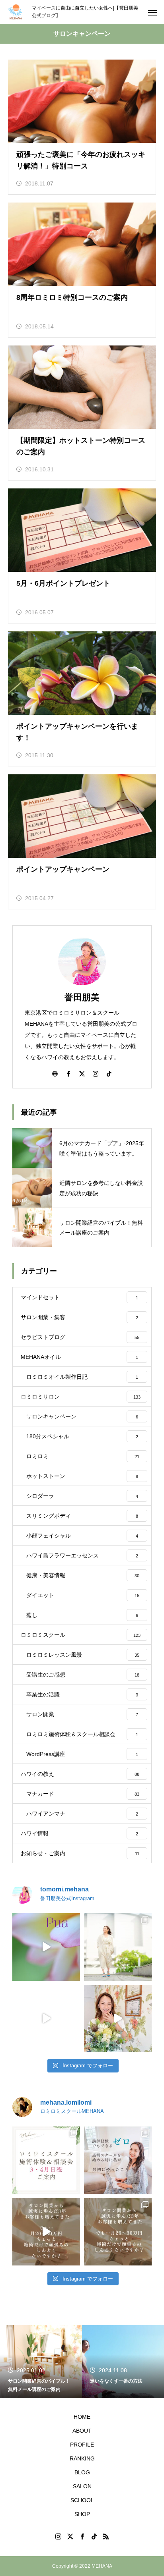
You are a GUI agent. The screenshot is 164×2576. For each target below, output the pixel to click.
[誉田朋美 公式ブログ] (16, 12)
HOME (82, 2417)
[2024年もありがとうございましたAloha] (118, 2018)
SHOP (82, 2514)
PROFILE (82, 2445)
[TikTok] (109, 1073)
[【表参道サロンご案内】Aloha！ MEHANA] (46, 2018)
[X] (82, 1073)
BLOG (82, 2472)
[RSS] (106, 2536)
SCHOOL (82, 2500)
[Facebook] (68, 1073)
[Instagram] (96, 1073)
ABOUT (82, 2431)
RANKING (82, 2458)
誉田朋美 (82, 997)
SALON (82, 2486)
